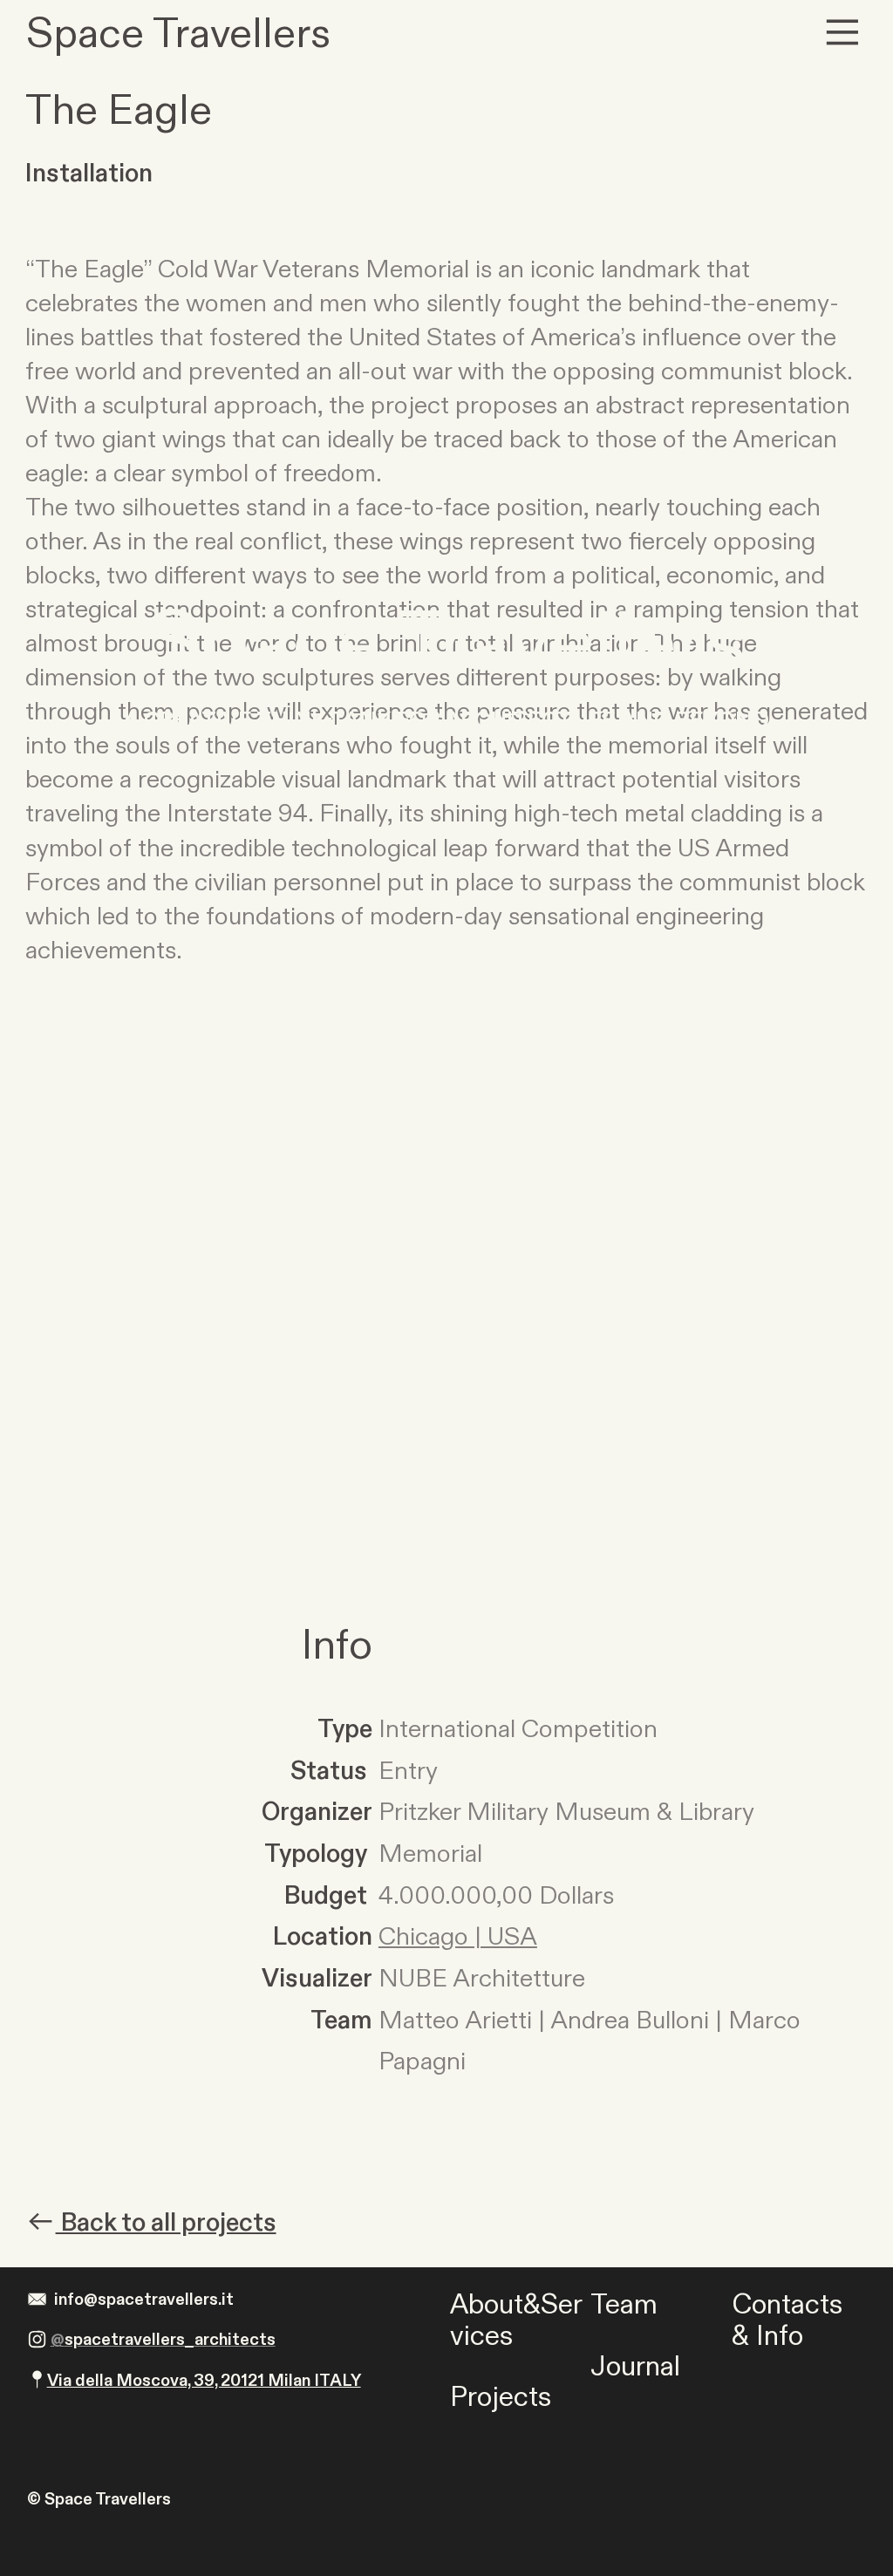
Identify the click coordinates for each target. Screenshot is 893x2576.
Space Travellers (446, 644)
